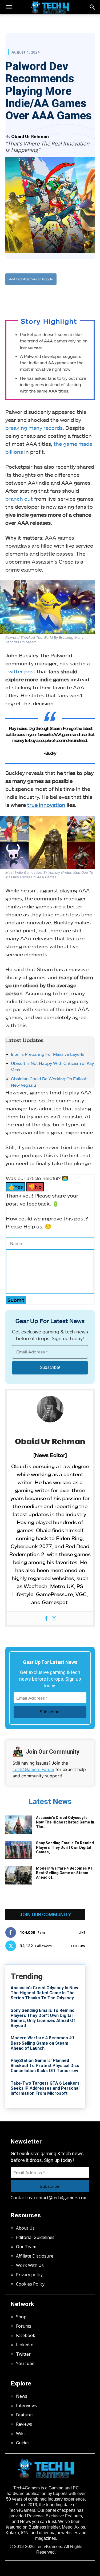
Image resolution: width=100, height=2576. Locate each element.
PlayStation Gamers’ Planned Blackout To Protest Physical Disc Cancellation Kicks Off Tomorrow (45, 2066)
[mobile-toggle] (9, 7)
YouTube (25, 2363)
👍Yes (15, 1187)
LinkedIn (25, 2345)
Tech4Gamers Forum (33, 1769)
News (22, 2396)
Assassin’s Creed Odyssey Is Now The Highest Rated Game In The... (65, 1822)
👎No (35, 1187)
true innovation (46, 805)
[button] (93, 7)
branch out (19, 499)
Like (82, 1933)
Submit (16, 1300)
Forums (24, 2326)
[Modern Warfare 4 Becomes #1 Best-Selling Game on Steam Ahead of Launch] (19, 1875)
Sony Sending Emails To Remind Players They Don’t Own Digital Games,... (65, 1847)
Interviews (26, 2405)
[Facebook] (27, 297)
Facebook (26, 2335)
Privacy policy (29, 2275)
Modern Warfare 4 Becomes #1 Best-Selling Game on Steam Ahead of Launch (43, 2043)
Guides (23, 2443)
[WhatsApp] (52, 297)
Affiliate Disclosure (35, 2256)
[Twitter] (40, 297)
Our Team (26, 2247)
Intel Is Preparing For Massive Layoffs (48, 1054)
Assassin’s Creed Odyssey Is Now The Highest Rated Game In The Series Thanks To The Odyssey (44, 1993)
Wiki (20, 2433)
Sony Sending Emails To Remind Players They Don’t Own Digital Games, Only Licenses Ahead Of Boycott (43, 2018)
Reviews (24, 2424)
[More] (77, 297)
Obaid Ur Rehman (30, 136)
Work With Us (30, 2265)
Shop (21, 2317)
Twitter (23, 2354)
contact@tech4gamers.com (61, 2198)
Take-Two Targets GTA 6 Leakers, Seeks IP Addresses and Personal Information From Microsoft (46, 2088)
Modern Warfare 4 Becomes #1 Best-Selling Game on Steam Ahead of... (64, 1873)
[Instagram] (54, 1618)
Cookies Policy (30, 2284)
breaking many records (34, 428)
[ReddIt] (64, 297)
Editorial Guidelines (35, 2237)
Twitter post (20, 671)
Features (25, 2415)
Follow (78, 1946)
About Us (25, 2228)
